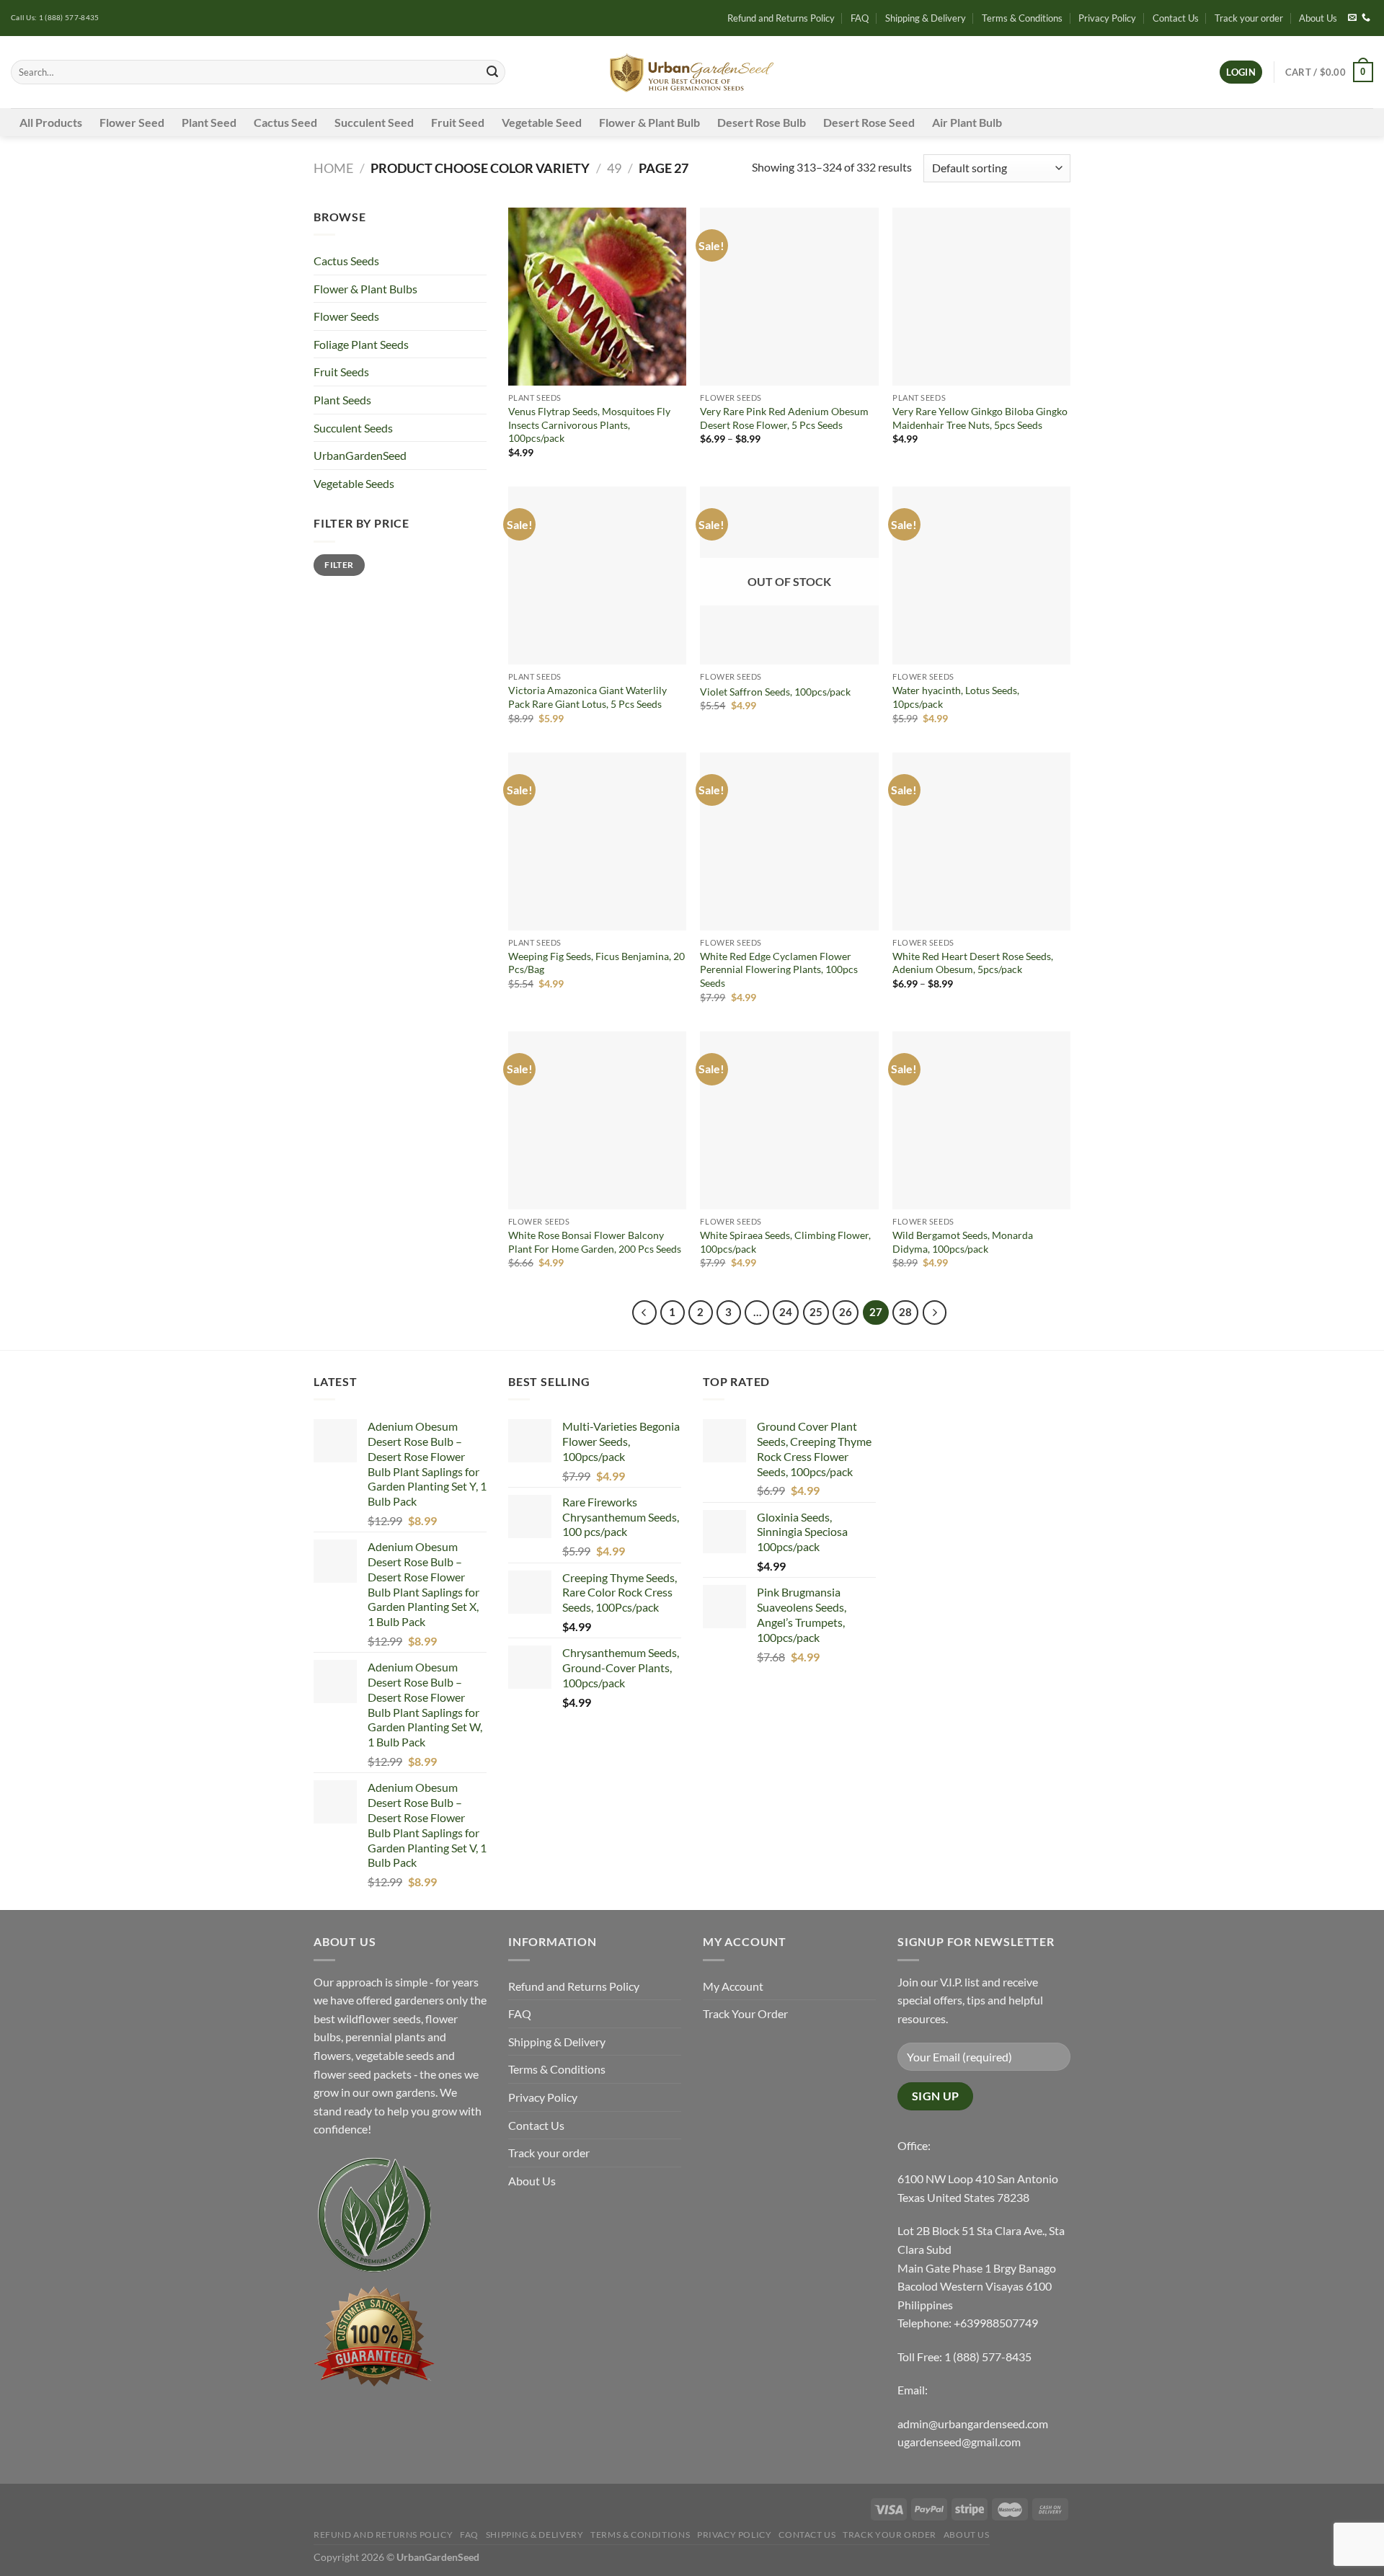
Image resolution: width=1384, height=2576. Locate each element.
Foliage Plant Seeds (361, 344)
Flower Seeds (346, 316)
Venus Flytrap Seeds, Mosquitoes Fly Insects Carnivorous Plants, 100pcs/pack (589, 425)
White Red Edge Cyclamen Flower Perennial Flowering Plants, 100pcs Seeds (779, 969)
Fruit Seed (458, 122)
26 (846, 1312)
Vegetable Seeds (354, 483)
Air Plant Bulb (967, 122)
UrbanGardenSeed (360, 455)
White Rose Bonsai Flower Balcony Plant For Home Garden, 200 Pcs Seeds (595, 1242)
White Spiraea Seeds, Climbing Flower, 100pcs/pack (785, 1242)
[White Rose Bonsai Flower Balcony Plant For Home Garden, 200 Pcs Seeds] (597, 1120)
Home (333, 168)
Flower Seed (132, 122)
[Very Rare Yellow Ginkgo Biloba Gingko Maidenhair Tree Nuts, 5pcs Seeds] (981, 297)
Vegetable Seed (542, 122)
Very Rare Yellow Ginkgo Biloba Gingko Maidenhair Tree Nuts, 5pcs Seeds (980, 418)
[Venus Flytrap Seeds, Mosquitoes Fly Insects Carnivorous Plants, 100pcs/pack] (597, 297)
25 (816, 1312)
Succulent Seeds (353, 428)
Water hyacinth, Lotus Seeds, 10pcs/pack (956, 697)
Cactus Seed (285, 122)
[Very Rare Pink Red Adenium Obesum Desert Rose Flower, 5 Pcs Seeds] (789, 297)
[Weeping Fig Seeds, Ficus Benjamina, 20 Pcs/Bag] (597, 841)
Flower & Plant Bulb (649, 122)
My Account (733, 1986)
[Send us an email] (1352, 18)
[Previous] (644, 1313)
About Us (1318, 18)
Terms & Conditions (1022, 18)
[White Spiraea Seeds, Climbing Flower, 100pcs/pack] (789, 1120)
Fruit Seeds (341, 372)
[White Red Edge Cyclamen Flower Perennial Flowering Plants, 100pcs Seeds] (789, 841)
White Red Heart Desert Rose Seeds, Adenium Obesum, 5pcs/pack (973, 963)
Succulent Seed (374, 122)
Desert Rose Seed (869, 122)
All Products (51, 122)
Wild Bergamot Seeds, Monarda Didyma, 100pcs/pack (963, 1242)
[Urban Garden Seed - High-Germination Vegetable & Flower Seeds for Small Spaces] (692, 72)
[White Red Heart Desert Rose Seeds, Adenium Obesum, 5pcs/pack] (981, 841)
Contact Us (1176, 18)
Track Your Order (745, 2013)
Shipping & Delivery (926, 18)
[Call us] (1366, 18)
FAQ (860, 18)
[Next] (935, 1313)
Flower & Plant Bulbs (365, 289)
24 (786, 1312)
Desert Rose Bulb (762, 122)
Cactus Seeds (346, 261)
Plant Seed (209, 122)
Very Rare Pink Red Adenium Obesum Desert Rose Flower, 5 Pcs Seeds (784, 418)
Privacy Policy (1107, 18)
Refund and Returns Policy (781, 18)
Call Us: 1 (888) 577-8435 (55, 18)
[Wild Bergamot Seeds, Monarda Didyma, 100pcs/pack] (981, 1120)
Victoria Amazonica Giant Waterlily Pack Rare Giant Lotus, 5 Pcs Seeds (587, 697)
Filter (339, 565)
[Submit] (492, 72)
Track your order (1249, 18)
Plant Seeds (342, 400)
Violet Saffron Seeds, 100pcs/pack (775, 692)
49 (614, 168)
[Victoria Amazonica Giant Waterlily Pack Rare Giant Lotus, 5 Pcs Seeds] (597, 576)
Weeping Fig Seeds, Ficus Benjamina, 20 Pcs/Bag (596, 963)
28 (905, 1312)
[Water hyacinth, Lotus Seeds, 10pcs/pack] (981, 576)
